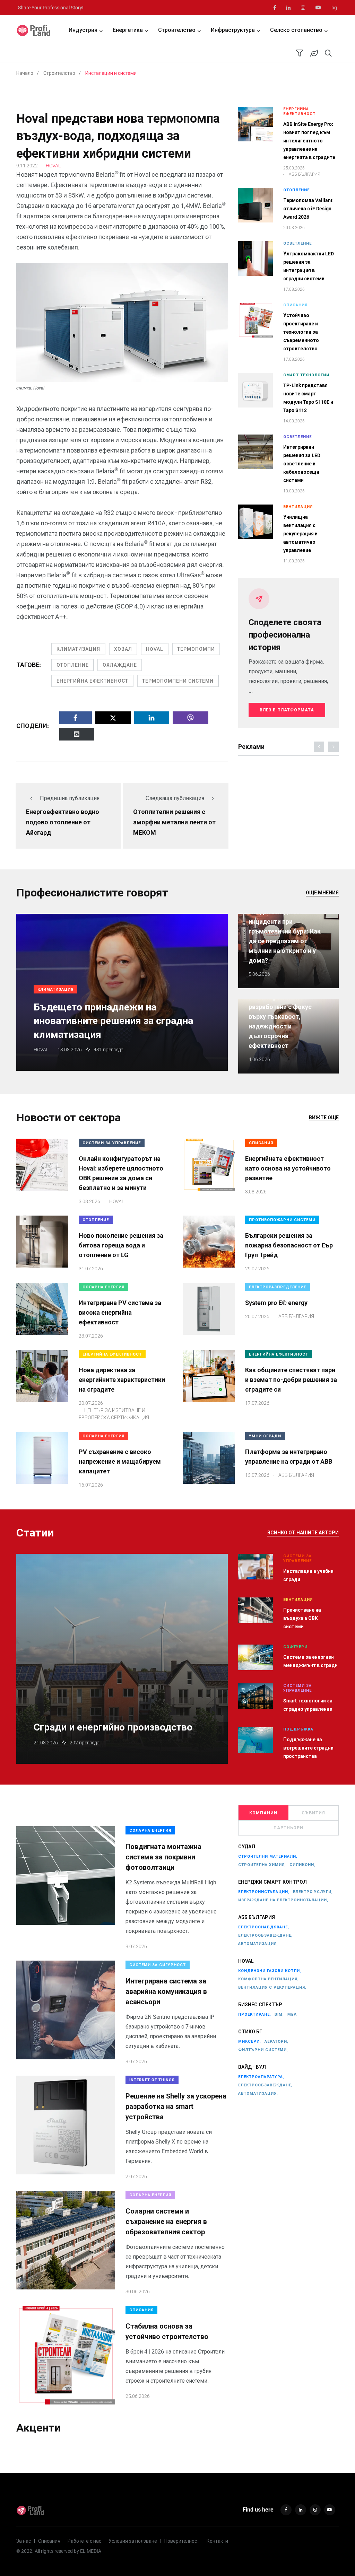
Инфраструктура (233, 30)
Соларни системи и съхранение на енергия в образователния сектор (166, 2222)
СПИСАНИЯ (295, 305)
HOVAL (155, 649)
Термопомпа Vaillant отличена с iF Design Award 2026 (308, 209)
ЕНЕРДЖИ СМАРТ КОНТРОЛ (272, 1882)
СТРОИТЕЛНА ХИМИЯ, (262, 1865)
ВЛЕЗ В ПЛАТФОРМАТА (287, 710)
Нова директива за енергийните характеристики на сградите (122, 1380)
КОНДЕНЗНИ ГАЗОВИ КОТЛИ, (270, 1971)
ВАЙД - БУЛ (252, 2067)
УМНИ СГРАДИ (265, 1436)
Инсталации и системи (111, 73)
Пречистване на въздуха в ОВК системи (302, 1618)
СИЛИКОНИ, (302, 1865)
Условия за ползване (133, 2541)
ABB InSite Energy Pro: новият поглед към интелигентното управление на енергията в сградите (309, 141)
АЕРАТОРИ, (276, 2041)
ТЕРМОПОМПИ (196, 649)
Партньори (288, 1828)
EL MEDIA (91, 2551)
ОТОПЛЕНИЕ (73, 665)
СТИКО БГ (250, 2032)
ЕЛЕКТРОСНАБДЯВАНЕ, (264, 1927)
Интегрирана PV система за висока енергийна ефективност (120, 1312)
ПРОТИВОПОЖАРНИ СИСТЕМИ (282, 1220)
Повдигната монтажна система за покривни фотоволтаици (163, 1857)
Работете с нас (84, 2541)
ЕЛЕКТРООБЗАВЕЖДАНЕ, (265, 1935)
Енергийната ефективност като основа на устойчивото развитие (288, 1168)
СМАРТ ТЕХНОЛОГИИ (306, 375)
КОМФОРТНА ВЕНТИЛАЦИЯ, (269, 1979)
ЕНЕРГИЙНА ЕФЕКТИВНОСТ (92, 681)
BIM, (279, 2014)
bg (334, 8)
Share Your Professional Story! (51, 8)
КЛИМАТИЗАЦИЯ (78, 649)
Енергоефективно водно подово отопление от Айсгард (63, 822)
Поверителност (182, 2541)
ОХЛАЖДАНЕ (120, 665)
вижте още (324, 1118)
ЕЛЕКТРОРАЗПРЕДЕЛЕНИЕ (278, 1287)
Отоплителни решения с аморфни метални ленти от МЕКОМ (174, 822)
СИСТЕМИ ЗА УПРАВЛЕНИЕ (112, 1143)
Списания (49, 2541)
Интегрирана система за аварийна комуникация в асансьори (166, 1991)
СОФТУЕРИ (295, 1647)
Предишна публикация (70, 798)
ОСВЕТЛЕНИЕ (297, 243)
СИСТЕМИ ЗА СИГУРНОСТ (158, 1965)
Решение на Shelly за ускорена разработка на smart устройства (176, 2106)
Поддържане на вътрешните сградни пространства (308, 1748)
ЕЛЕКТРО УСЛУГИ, (313, 1892)
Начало (25, 73)
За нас (24, 2541)
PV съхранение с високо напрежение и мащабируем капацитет (120, 1461)
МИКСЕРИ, (250, 2041)
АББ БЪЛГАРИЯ (257, 1917)
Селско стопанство (296, 30)
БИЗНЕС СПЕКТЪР (260, 2005)
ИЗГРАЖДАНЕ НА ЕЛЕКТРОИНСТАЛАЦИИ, (283, 1900)
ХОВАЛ (123, 649)
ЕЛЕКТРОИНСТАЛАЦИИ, (264, 1892)
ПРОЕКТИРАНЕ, (255, 2014)
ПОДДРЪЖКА (298, 1729)
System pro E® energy (276, 1303)
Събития (313, 1813)
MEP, (292, 2014)
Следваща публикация (175, 798)
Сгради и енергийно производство (113, 1727)
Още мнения (322, 893)
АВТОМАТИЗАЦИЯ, (258, 1944)
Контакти (217, 2541)
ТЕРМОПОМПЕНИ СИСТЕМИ (178, 681)
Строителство (177, 30)
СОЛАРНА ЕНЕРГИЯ (103, 1287)
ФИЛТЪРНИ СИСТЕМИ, (263, 2050)
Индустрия (83, 30)
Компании (263, 1813)
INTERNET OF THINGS (152, 2080)
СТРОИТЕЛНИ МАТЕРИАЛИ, (268, 1856)
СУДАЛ (247, 1847)
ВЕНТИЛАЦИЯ (298, 507)
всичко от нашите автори (303, 1533)
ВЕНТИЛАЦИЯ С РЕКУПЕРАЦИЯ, (272, 1987)
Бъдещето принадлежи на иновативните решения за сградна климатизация (113, 1021)
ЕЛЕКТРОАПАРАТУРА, (261, 2077)
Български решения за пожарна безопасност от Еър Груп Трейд (289, 1245)
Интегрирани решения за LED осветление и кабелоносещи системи (302, 464)
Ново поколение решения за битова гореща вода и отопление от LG (121, 1245)
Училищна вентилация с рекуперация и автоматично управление (300, 534)
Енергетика (128, 30)
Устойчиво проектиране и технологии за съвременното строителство (301, 332)
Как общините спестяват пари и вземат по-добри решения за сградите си (291, 1380)
